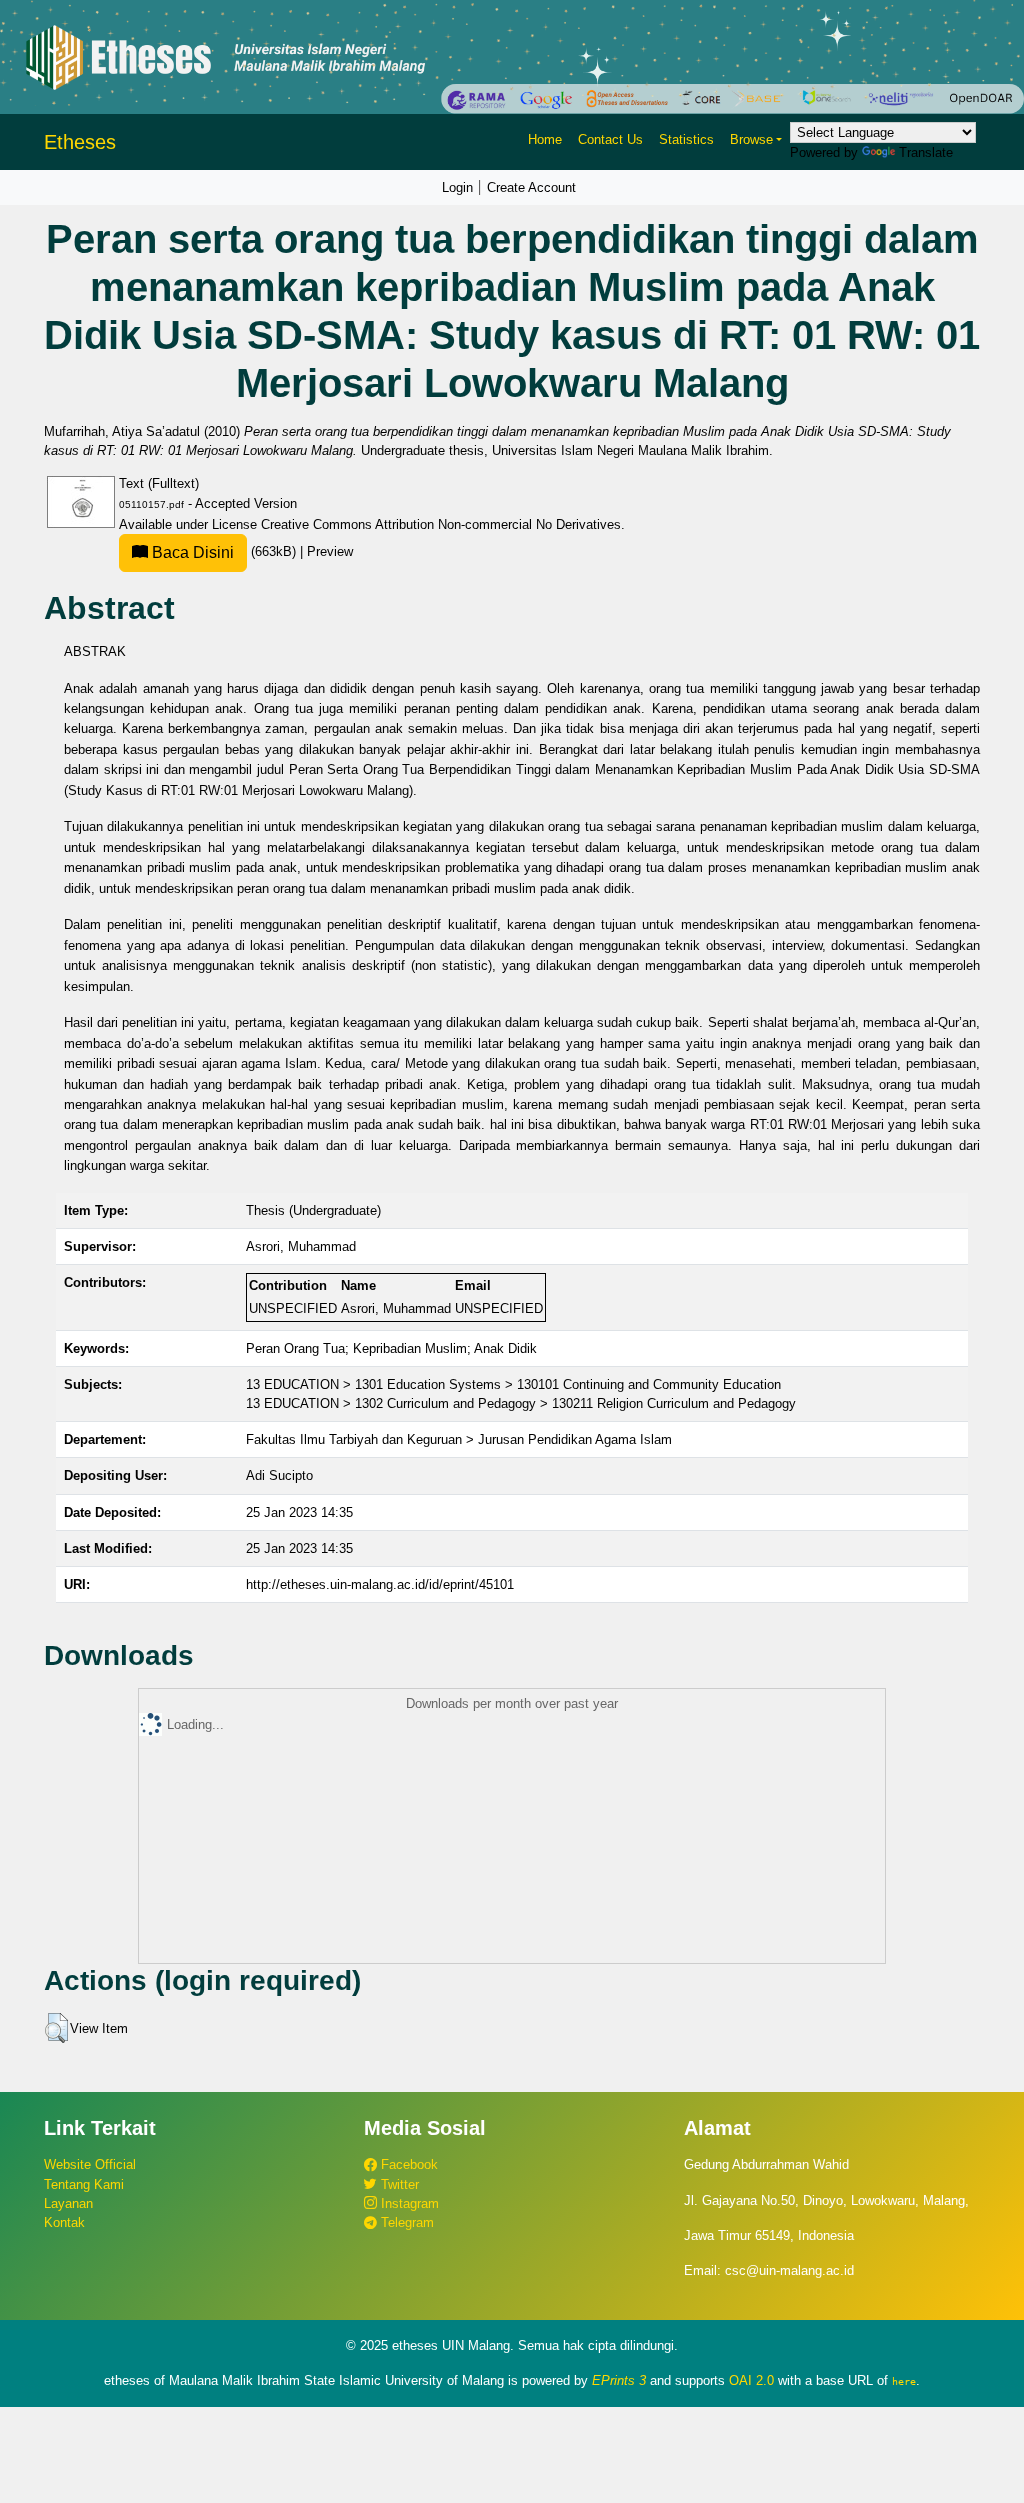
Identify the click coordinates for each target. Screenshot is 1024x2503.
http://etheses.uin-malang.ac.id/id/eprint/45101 (380, 1584)
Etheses (80, 142)
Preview (330, 551)
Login (457, 187)
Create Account (531, 187)
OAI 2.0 (751, 2380)
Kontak (64, 2222)
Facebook (407, 2164)
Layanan (68, 2203)
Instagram (408, 2203)
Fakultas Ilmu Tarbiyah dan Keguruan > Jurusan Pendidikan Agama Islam (459, 1439)
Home (545, 139)
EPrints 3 (619, 2380)
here (904, 2381)
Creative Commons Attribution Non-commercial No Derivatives (441, 524)
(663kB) (224, 551)
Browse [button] (751, 139)
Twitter (398, 2184)
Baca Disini (191, 552)
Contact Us (610, 139)
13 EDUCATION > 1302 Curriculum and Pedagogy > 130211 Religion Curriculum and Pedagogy (521, 1403)
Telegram (405, 2222)
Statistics (686, 139)
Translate (926, 152)
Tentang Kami (84, 2184)
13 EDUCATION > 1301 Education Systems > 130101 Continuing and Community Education (513, 1384)
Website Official (90, 2164)
